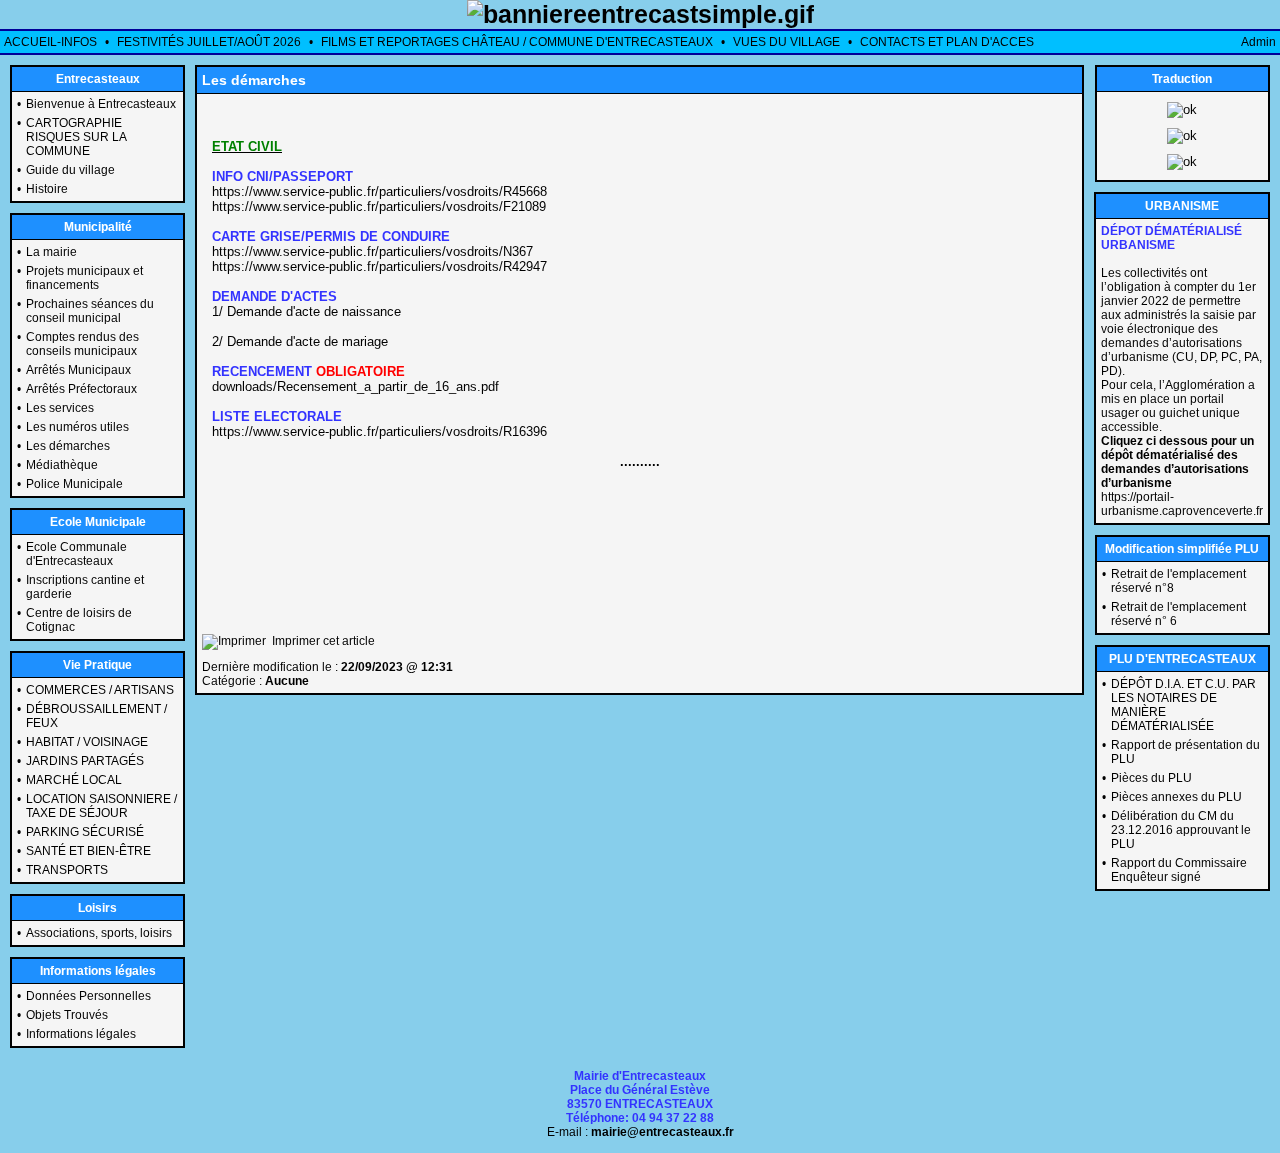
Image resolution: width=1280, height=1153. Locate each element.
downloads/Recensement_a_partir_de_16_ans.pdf (355, 386)
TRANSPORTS (67, 870)
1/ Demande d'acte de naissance (306, 311)
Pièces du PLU (1151, 778)
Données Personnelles (88, 996)
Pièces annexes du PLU (1176, 797)
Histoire (47, 189)
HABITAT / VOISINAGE (87, 742)
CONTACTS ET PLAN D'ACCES (947, 42)
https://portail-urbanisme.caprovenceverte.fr (1182, 504)
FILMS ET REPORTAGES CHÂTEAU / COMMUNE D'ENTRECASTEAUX (517, 42)
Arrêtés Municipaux (78, 370)
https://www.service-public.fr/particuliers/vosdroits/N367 (372, 251)
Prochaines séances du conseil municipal (90, 311)
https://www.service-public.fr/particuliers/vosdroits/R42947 (379, 266)
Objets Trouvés (67, 1015)
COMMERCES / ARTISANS (100, 690)
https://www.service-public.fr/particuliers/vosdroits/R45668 (379, 191)
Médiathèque (62, 465)
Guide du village (70, 170)
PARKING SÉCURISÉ (85, 832)
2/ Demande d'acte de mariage (300, 341)
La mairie (51, 252)
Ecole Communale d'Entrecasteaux (76, 554)
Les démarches (68, 446)
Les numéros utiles (77, 427)
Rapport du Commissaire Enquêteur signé (1179, 870)
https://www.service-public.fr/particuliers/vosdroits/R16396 (379, 431)
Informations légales (81, 1034)
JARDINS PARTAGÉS (85, 761)
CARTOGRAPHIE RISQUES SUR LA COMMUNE (76, 137)
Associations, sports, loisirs (99, 933)
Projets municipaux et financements (84, 278)
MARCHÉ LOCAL (74, 780)
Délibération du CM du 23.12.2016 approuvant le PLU (1181, 830)
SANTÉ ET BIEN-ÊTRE (88, 851)
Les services (60, 408)
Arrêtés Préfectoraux (81, 389)
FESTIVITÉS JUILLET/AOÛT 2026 (209, 42)
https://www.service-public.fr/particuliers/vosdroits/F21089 (379, 206)
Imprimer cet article (320, 641)
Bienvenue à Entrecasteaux (101, 104)
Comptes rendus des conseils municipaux (82, 344)
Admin (1258, 42)
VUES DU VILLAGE (786, 42)
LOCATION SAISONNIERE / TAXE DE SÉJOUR (101, 806)
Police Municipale (74, 484)
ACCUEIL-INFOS (50, 42)
